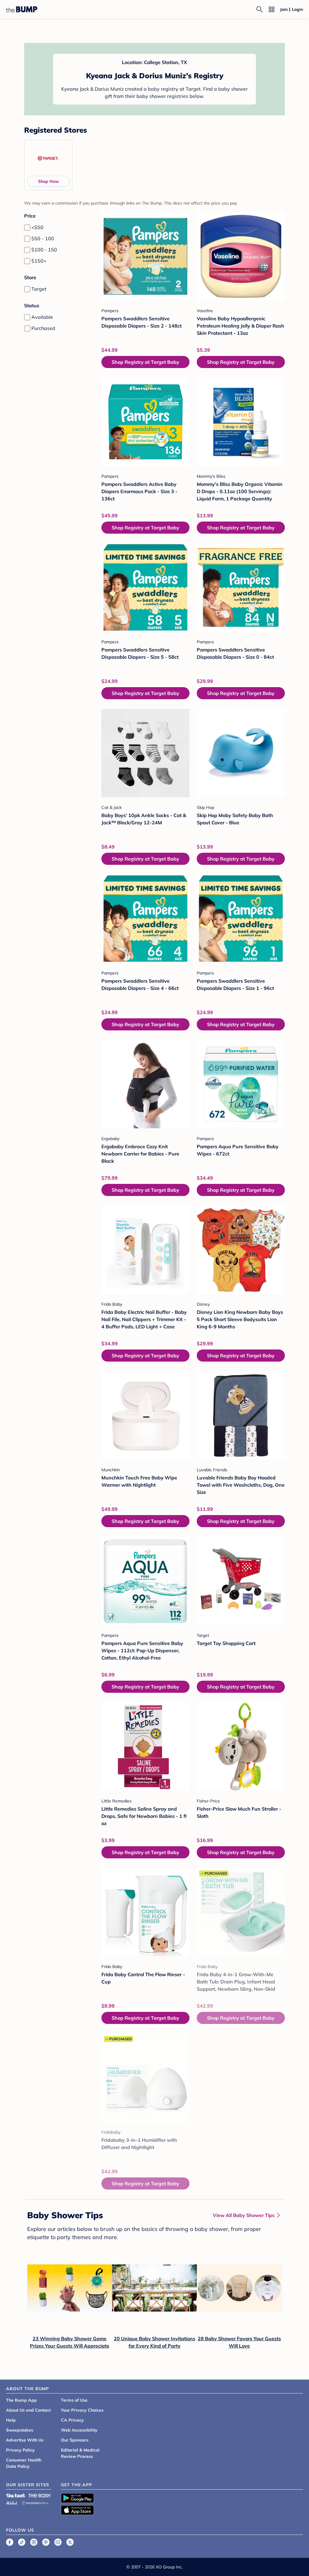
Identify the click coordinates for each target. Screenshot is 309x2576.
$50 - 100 (43, 238)
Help (11, 2420)
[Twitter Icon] (70, 2542)
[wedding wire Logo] (35, 2502)
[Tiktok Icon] (22, 2542)
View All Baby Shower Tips (244, 2215)
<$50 (37, 227)
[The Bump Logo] (22, 9)
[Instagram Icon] (34, 2542)
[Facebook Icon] (10, 2542)
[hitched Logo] (12, 2502)
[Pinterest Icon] (46, 2542)
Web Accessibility (79, 2430)
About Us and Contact (28, 2410)
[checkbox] (27, 228)
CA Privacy (72, 2420)
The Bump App (21, 2400)
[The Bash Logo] (40, 2495)
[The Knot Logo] (16, 2495)
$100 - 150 (44, 250)
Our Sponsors (75, 2440)
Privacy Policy (20, 2450)
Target (39, 289)
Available (42, 317)
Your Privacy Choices (82, 2410)
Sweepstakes (20, 2430)
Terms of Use (74, 2400)
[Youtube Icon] (58, 2542)
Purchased (43, 328)
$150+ (39, 261)
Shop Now (48, 181)
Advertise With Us (25, 2440)
